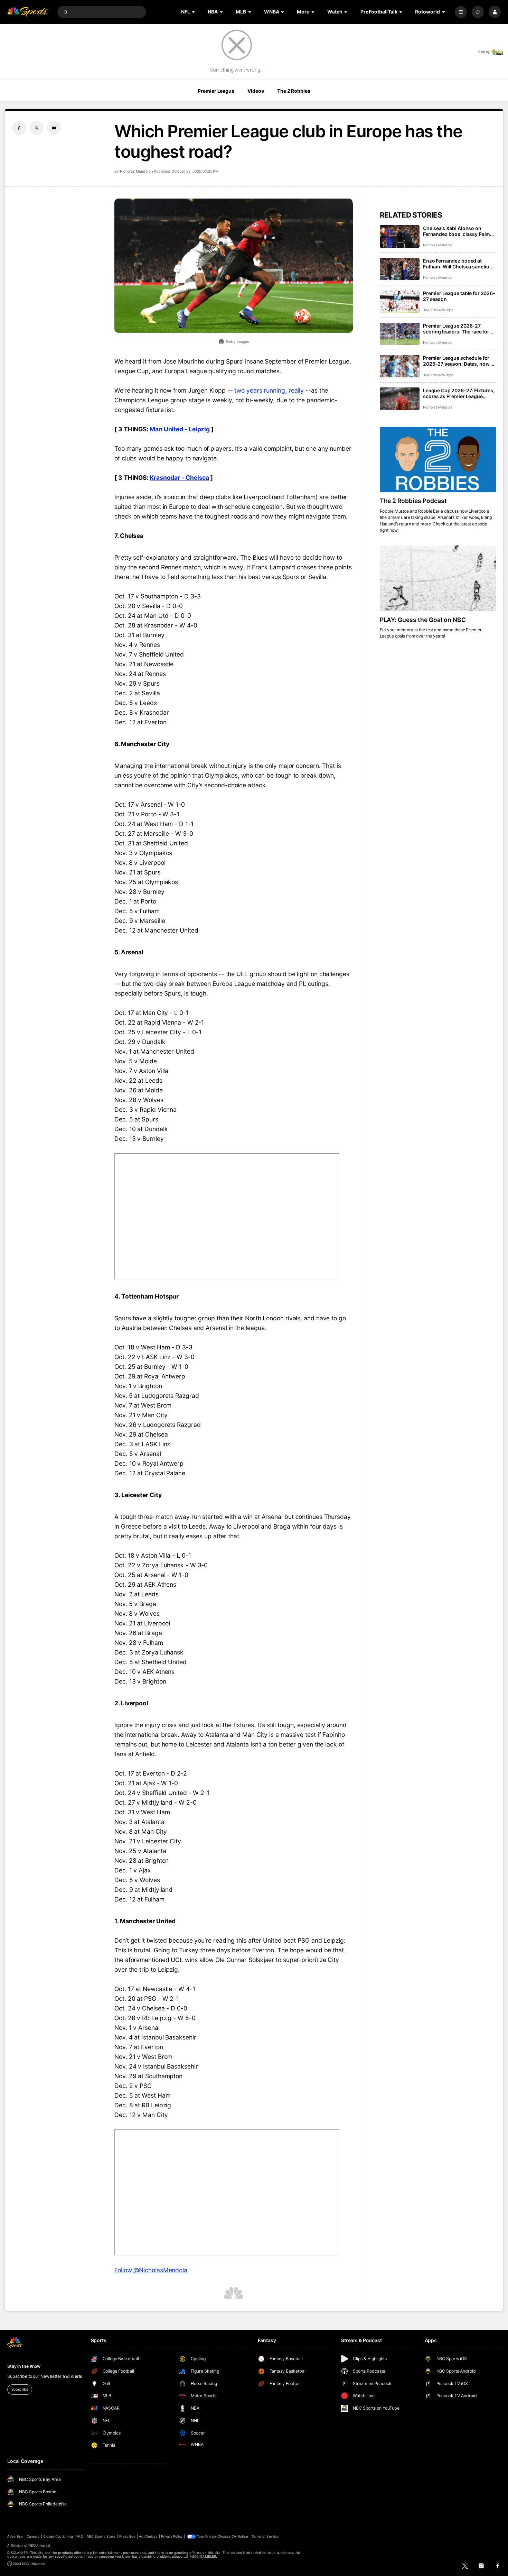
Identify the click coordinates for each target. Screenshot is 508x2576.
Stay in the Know (24, 2366)
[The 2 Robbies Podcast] (438, 460)
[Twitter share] (37, 128)
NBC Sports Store (101, 2536)
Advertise (15, 2536)
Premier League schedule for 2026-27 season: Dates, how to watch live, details (459, 361)
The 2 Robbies (294, 91)
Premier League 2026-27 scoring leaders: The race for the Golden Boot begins (456, 329)
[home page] (28, 12)
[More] (461, 12)
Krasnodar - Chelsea (179, 478)
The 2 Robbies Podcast (413, 501)
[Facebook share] (19, 128)
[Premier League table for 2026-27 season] (400, 301)
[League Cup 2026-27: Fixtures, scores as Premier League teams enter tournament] (400, 399)
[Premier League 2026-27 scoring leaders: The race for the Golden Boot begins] (400, 334)
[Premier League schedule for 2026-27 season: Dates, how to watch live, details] (400, 366)
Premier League (216, 91)
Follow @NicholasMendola (151, 2270)
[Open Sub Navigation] (194, 12)
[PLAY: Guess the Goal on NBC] (438, 578)
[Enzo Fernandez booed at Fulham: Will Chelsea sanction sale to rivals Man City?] (400, 269)
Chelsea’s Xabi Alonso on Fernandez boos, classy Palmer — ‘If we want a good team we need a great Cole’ (459, 231)
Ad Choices (148, 2536)
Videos (256, 91)
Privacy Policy (172, 2536)
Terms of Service (265, 2536)
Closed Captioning (58, 2536)
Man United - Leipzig (180, 429)
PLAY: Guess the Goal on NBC (423, 620)
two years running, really (269, 390)
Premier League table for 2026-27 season (459, 296)
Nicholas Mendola (135, 171)
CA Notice (240, 2536)
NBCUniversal (39, 2545)
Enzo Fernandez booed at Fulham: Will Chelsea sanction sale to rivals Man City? (458, 264)
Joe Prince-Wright (438, 310)
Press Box (127, 2536)
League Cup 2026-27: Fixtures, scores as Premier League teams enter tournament (459, 393)
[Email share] (54, 128)
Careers (33, 2536)
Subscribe (20, 2389)
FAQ (80, 2536)
